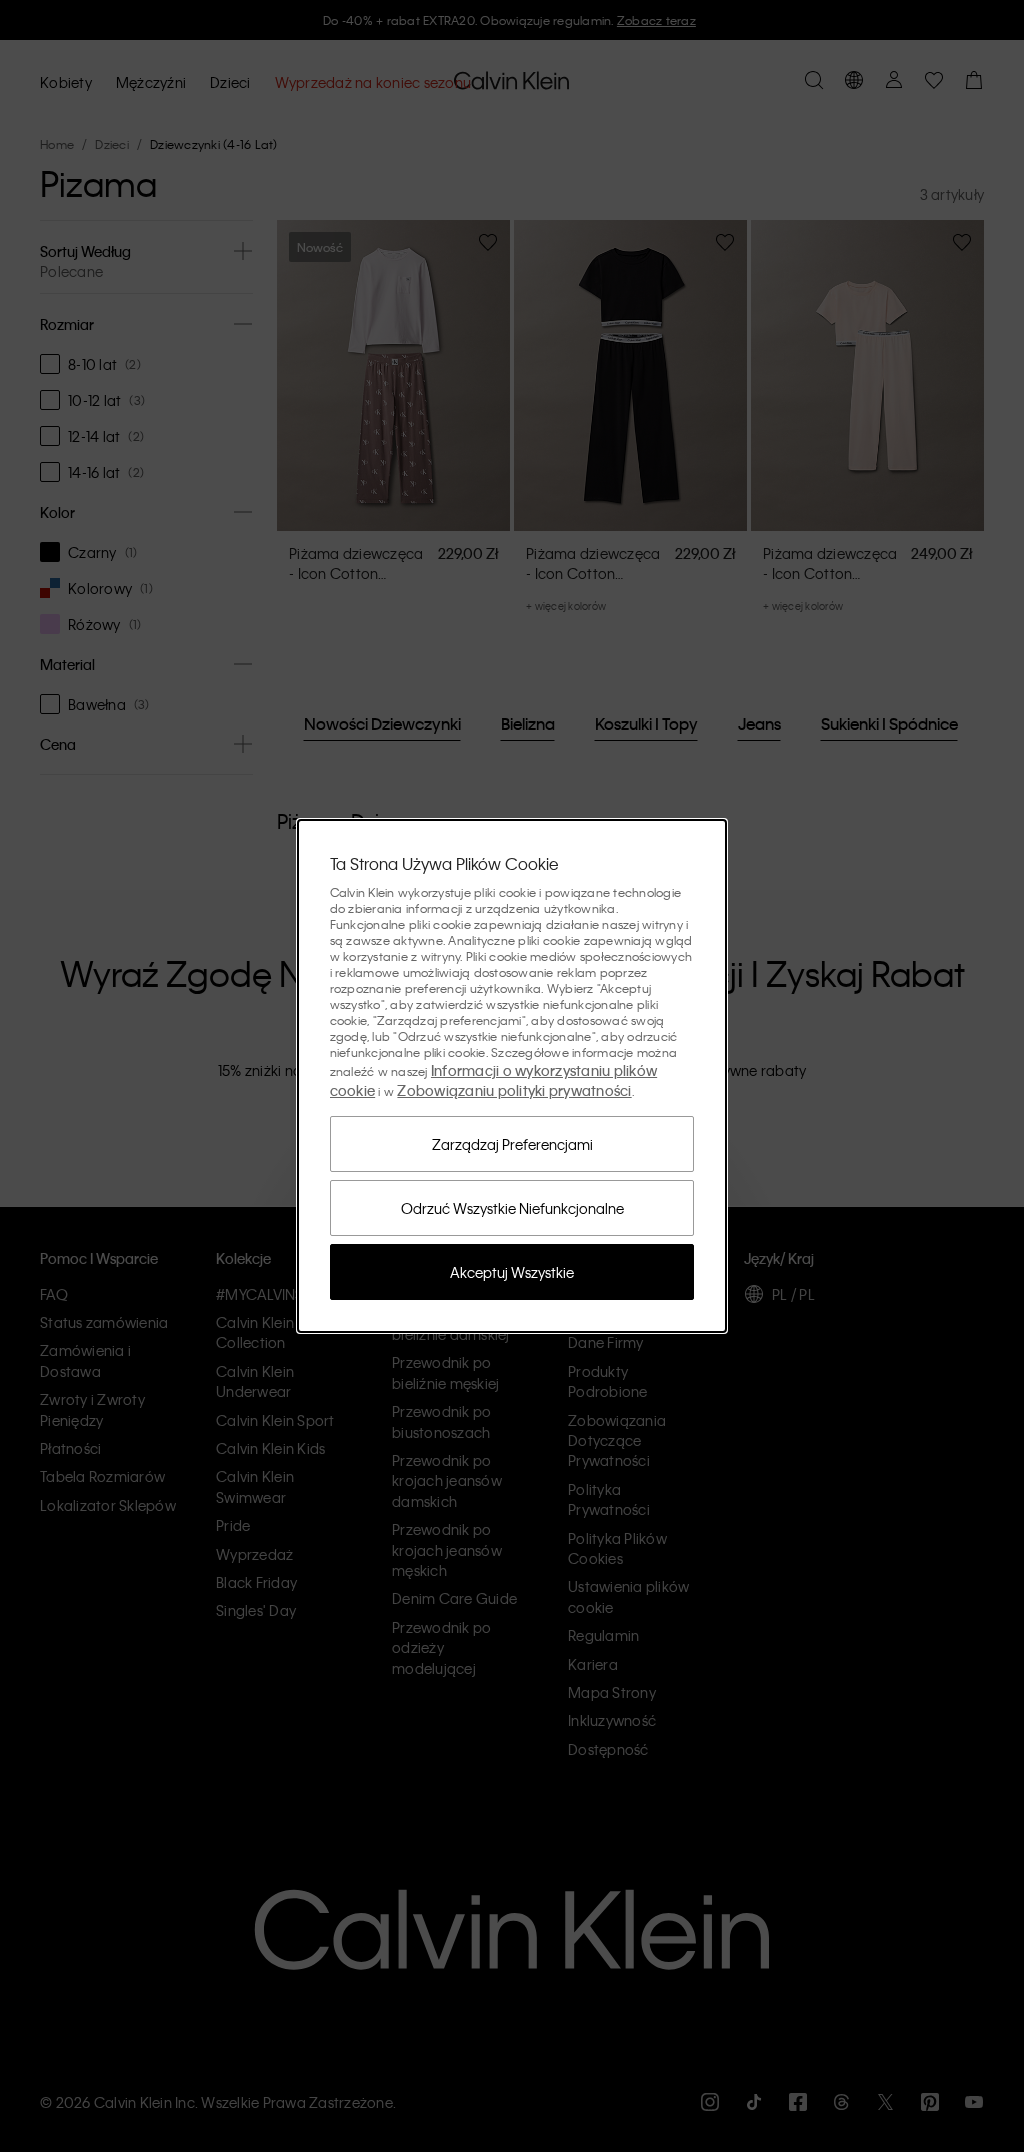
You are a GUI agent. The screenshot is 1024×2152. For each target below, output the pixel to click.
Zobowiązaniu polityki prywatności (514, 1090)
